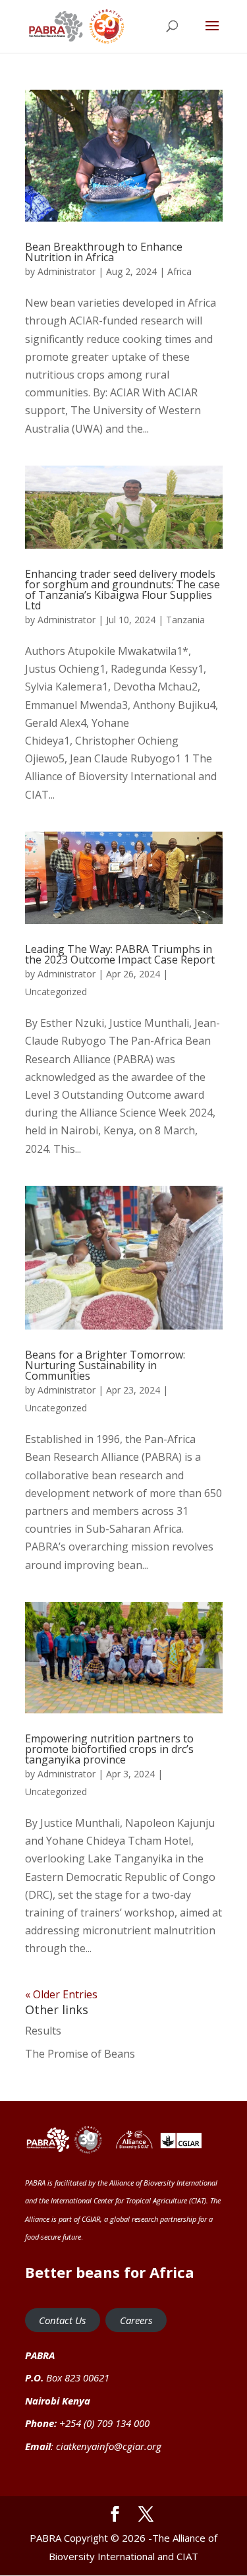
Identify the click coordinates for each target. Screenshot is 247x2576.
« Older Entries (61, 1994)
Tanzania (185, 620)
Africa (179, 271)
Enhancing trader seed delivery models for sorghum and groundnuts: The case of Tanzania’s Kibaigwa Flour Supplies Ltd (123, 590)
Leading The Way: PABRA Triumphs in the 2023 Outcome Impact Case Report (120, 954)
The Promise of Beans (80, 2054)
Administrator (67, 271)
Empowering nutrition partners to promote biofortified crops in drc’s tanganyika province (109, 1749)
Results (43, 2031)
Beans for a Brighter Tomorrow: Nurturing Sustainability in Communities (105, 1365)
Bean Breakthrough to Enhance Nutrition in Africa (104, 252)
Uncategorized (56, 992)
